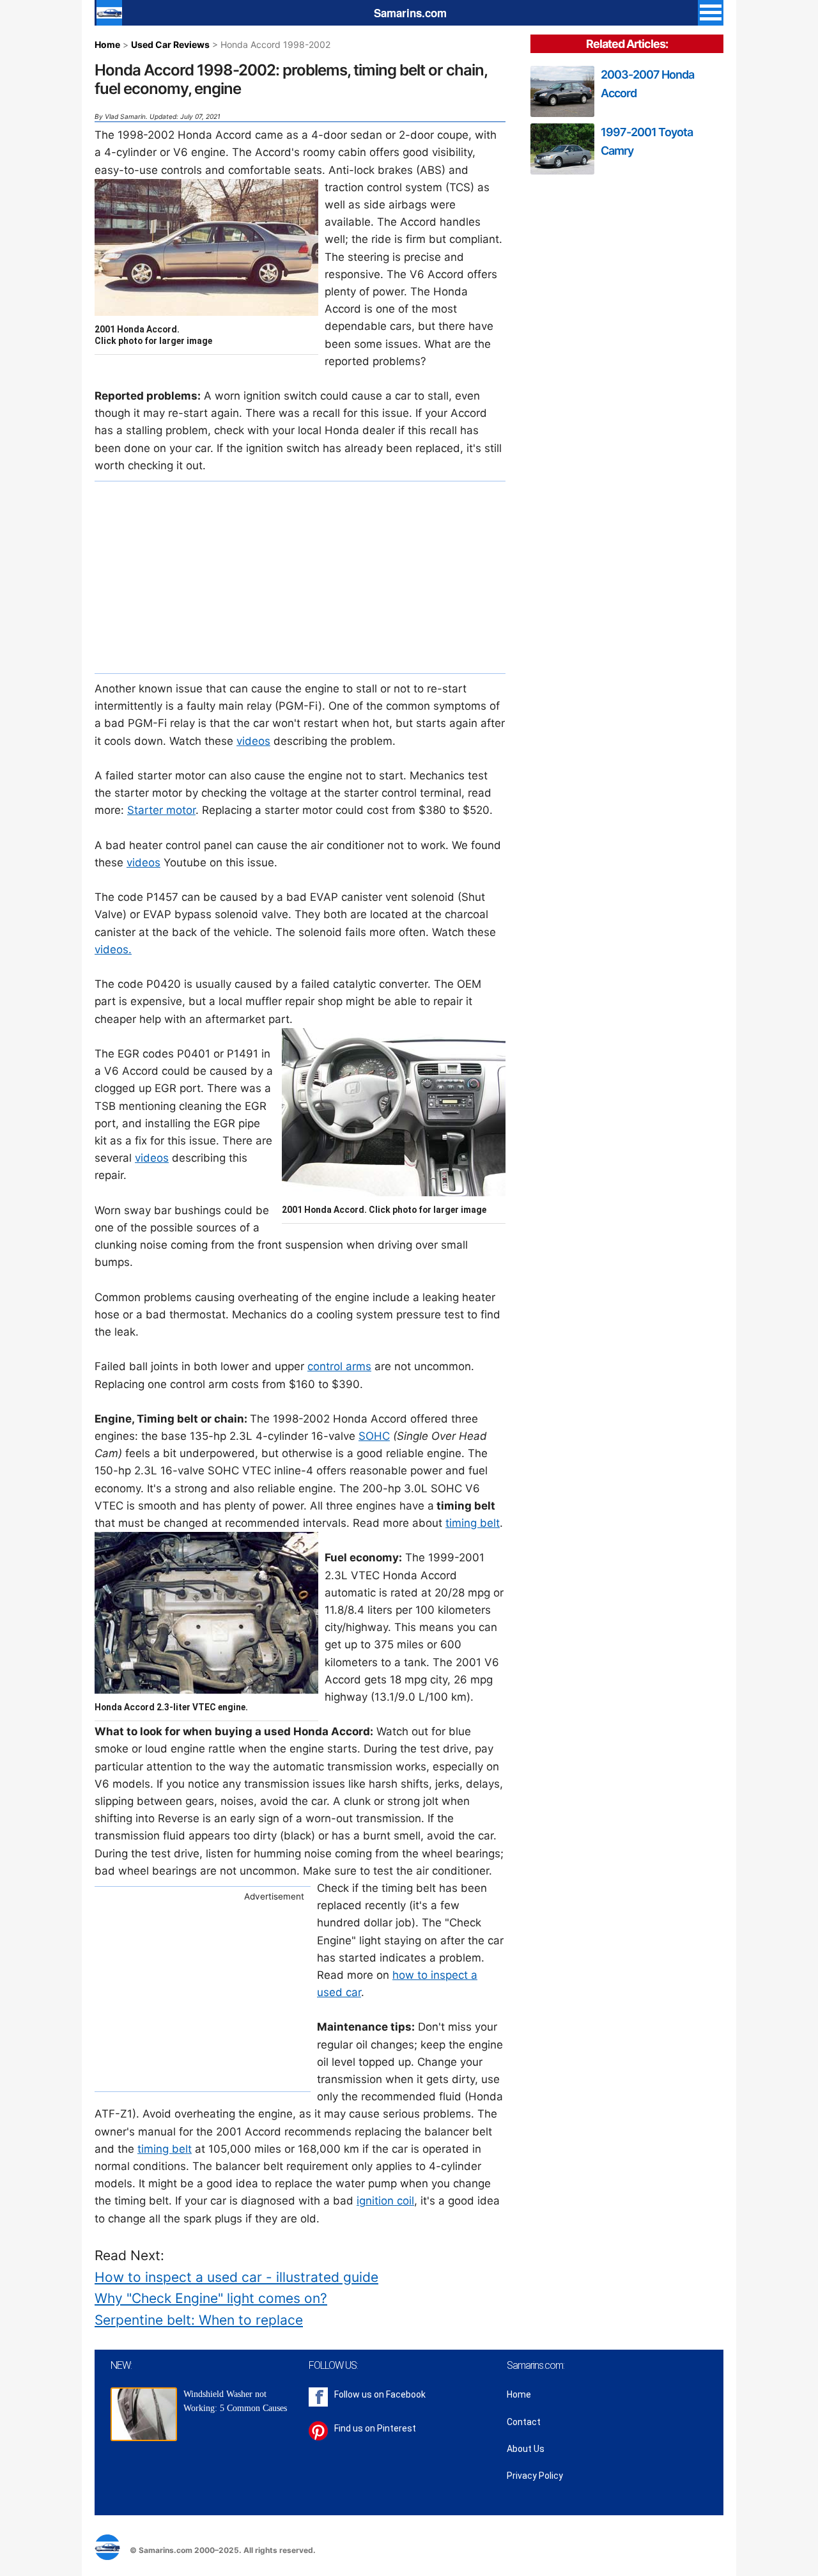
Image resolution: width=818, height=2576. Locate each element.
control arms (339, 1366)
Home (107, 44)
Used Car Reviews (170, 44)
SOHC (374, 1436)
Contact (524, 2422)
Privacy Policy (535, 2476)
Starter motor (161, 810)
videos (253, 741)
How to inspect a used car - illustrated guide (236, 2277)
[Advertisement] (300, 577)
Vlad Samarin (125, 116)
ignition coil (385, 2201)
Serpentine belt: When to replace (199, 2320)
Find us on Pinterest (375, 2428)
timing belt (473, 1523)
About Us (526, 2449)
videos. (113, 949)
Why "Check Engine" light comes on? (211, 2298)
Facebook (406, 2394)
